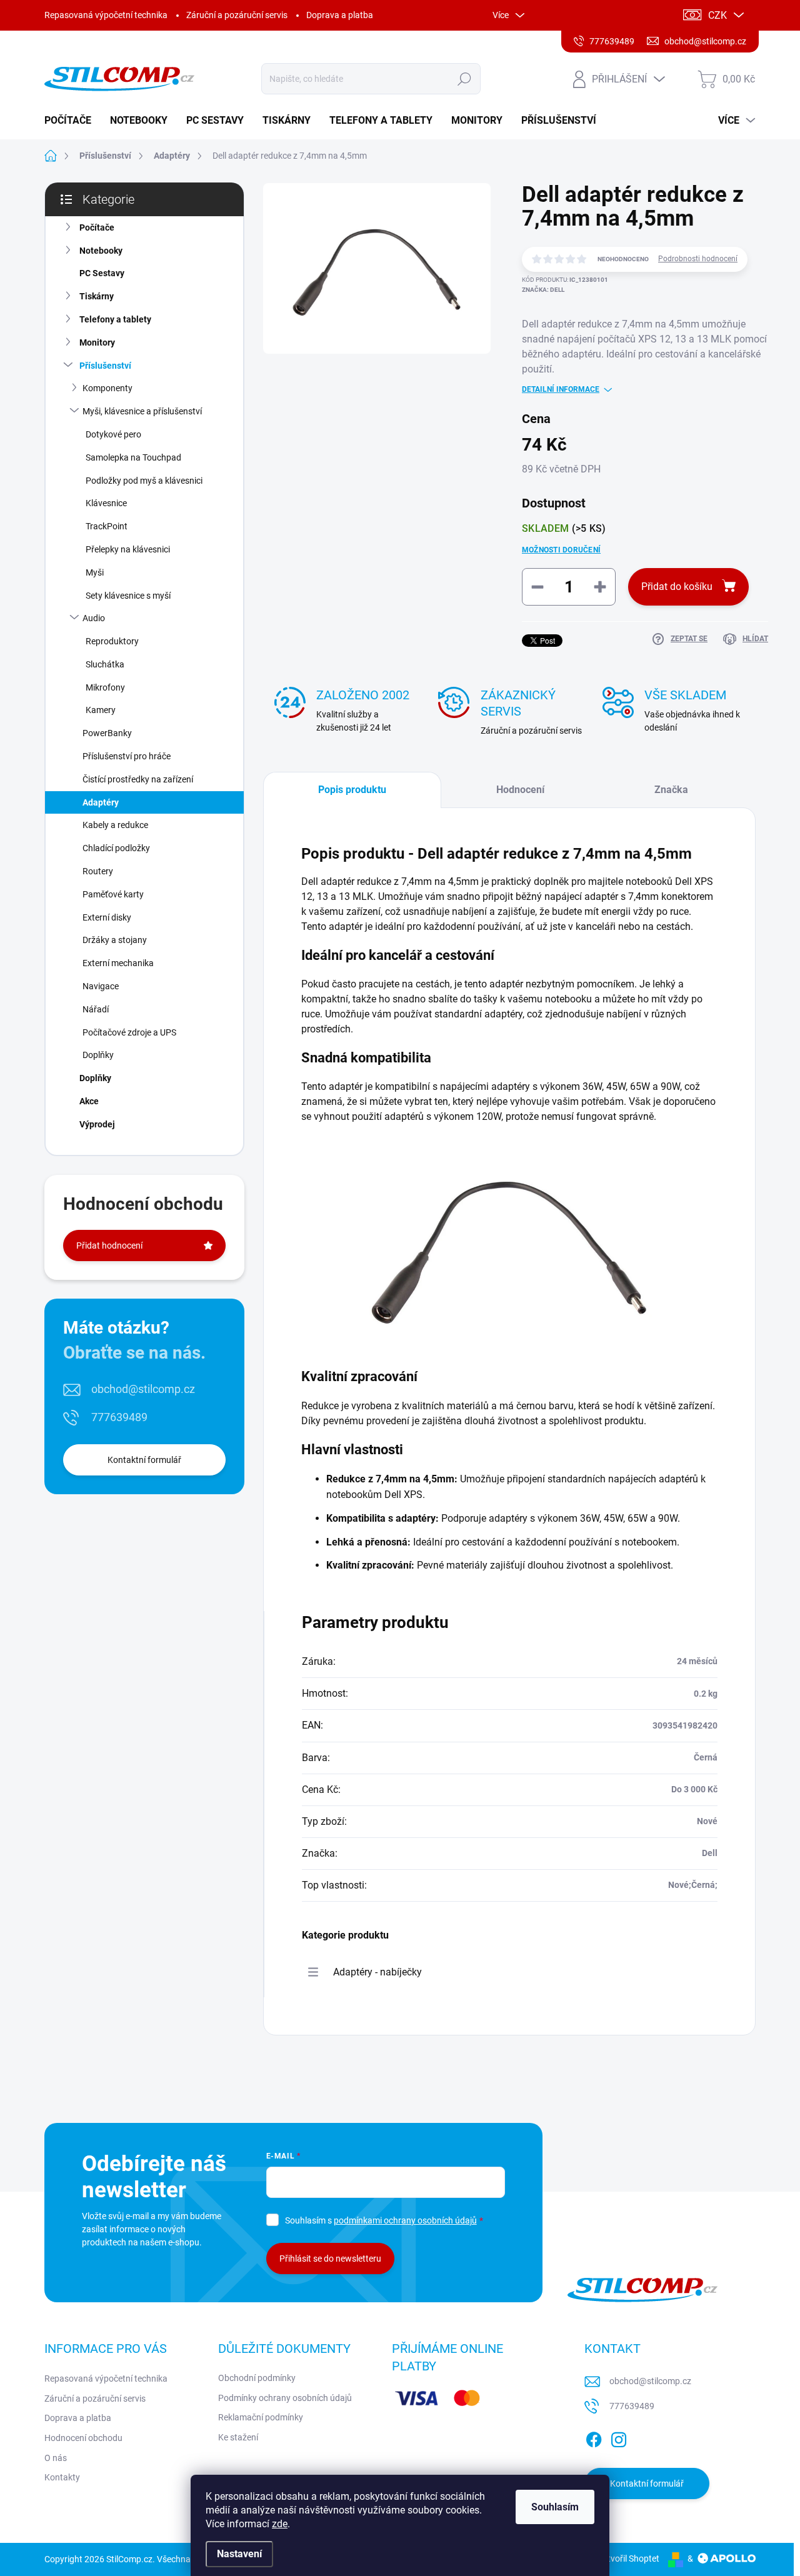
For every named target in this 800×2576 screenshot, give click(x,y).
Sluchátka (105, 664)
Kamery (101, 710)
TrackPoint (107, 526)
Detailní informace (561, 389)
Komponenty (107, 388)
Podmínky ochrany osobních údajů (285, 2398)
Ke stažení (238, 2437)
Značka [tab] (671, 790)
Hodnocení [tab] (520, 790)
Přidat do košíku (677, 587)
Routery (98, 871)
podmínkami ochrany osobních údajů (405, 2220)
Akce (89, 1101)
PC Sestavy (102, 273)
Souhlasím (555, 2507)
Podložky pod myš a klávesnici (144, 481)
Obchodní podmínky (257, 2378)
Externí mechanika (118, 963)
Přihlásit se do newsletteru (330, 2259)
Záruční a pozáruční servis (237, 15)
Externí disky (107, 917)
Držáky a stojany (115, 940)
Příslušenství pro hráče (127, 756)
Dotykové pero (113, 434)
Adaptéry (101, 802)
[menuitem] (72, 121)
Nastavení (239, 2554)
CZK (717, 15)
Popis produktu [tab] (352, 790)
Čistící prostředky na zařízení (138, 779)
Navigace (101, 986)
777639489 (119, 1417)
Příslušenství (105, 366)
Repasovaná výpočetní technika (106, 15)
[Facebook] (594, 2437)
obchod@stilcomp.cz (143, 1389)
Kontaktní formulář (144, 1460)
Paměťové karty (113, 894)
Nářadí (96, 1009)
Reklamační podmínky (261, 2417)
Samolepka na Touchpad (133, 457)
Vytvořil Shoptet (628, 2559)
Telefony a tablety (115, 319)
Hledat (465, 79)
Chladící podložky (116, 848)
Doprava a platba (340, 15)
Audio (94, 618)
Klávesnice (106, 503)
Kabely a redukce (115, 825)
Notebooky (101, 251)
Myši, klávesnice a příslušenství (142, 411)
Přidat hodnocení (109, 1246)
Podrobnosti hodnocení (698, 259)
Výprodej (97, 1124)
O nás (56, 2458)
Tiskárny (97, 296)
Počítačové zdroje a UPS (129, 1032)
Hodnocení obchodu (83, 2438)
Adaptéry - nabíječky (377, 1972)
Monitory (97, 342)
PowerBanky (107, 733)
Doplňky (98, 1055)
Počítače (97, 227)
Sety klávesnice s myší (128, 596)
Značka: (543, 290)
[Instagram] (619, 2437)
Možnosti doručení (561, 550)
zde (280, 2524)
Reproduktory (112, 641)
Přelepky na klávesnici (128, 549)
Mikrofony (105, 687)
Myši (95, 572)
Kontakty (62, 2477)
